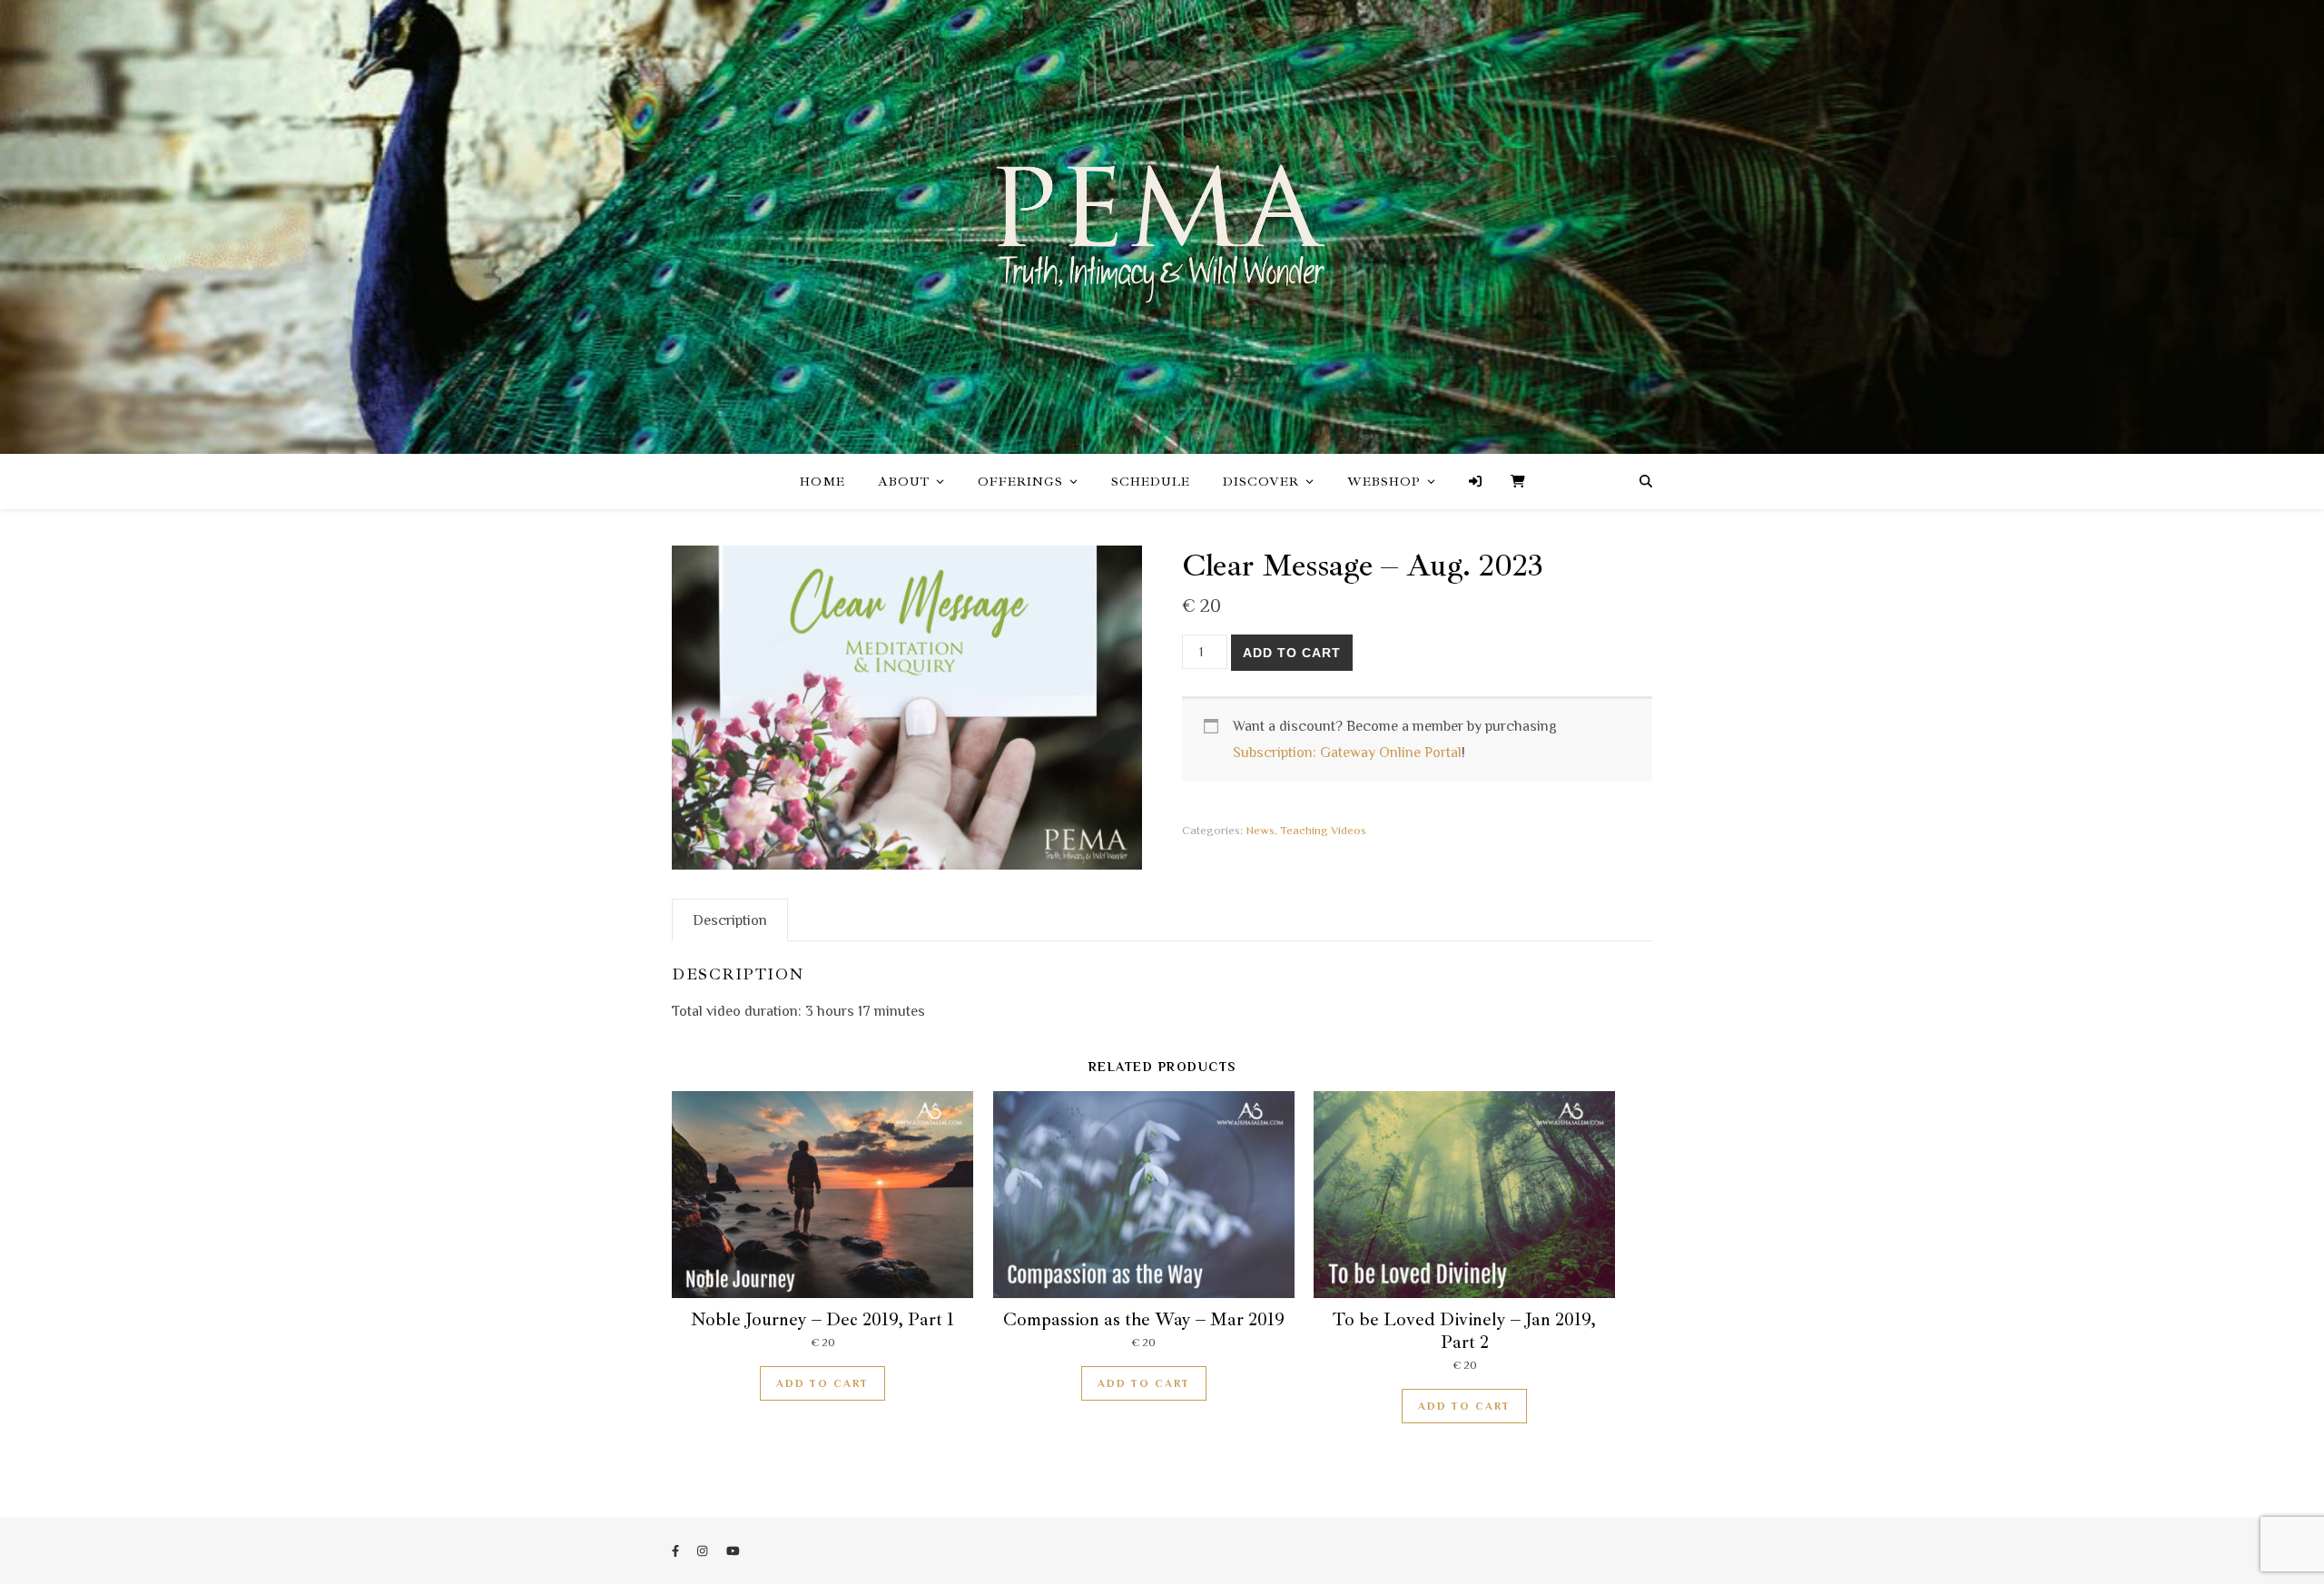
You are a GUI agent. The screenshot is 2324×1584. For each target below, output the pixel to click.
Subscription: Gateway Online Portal (1347, 753)
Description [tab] (730, 920)
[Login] (1475, 482)
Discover (1261, 482)
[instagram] (704, 1551)
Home (822, 482)
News (1260, 830)
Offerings (1020, 482)
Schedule (1151, 482)
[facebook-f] (677, 1551)
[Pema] (1162, 226)
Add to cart (1292, 653)
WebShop (1384, 482)
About (904, 482)
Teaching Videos (1323, 830)
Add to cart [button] (822, 1383)
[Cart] (1511, 482)
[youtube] (733, 1551)
